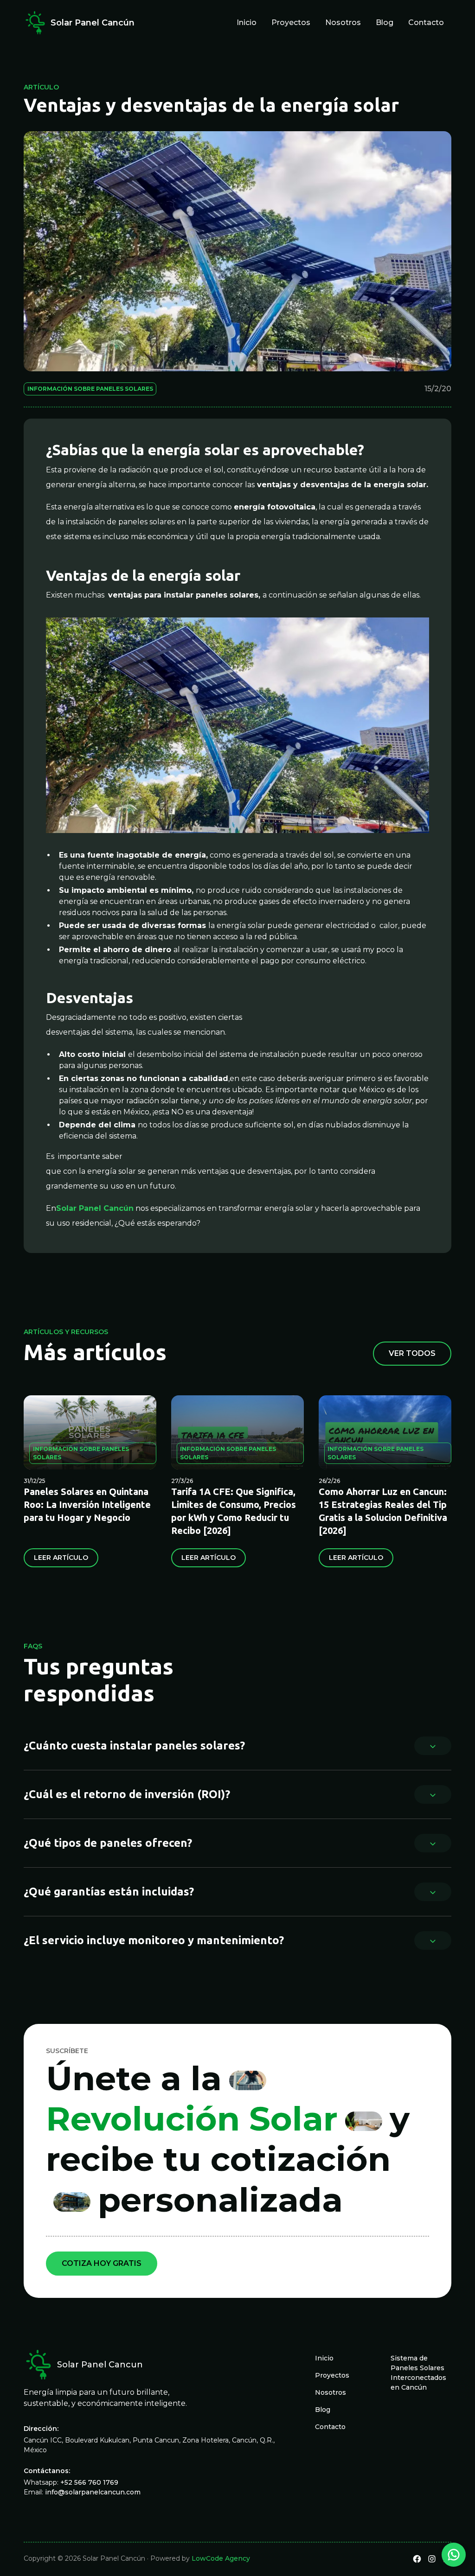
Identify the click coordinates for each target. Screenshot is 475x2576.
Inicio (247, 22)
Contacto (426, 22)
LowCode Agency (221, 2558)
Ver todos (412, 1353)
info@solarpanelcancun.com (93, 2492)
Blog (385, 22)
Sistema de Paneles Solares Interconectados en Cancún (418, 2373)
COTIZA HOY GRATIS (102, 2263)
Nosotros (343, 22)
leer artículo (61, 1558)
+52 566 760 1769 (89, 2482)
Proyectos (291, 22)
